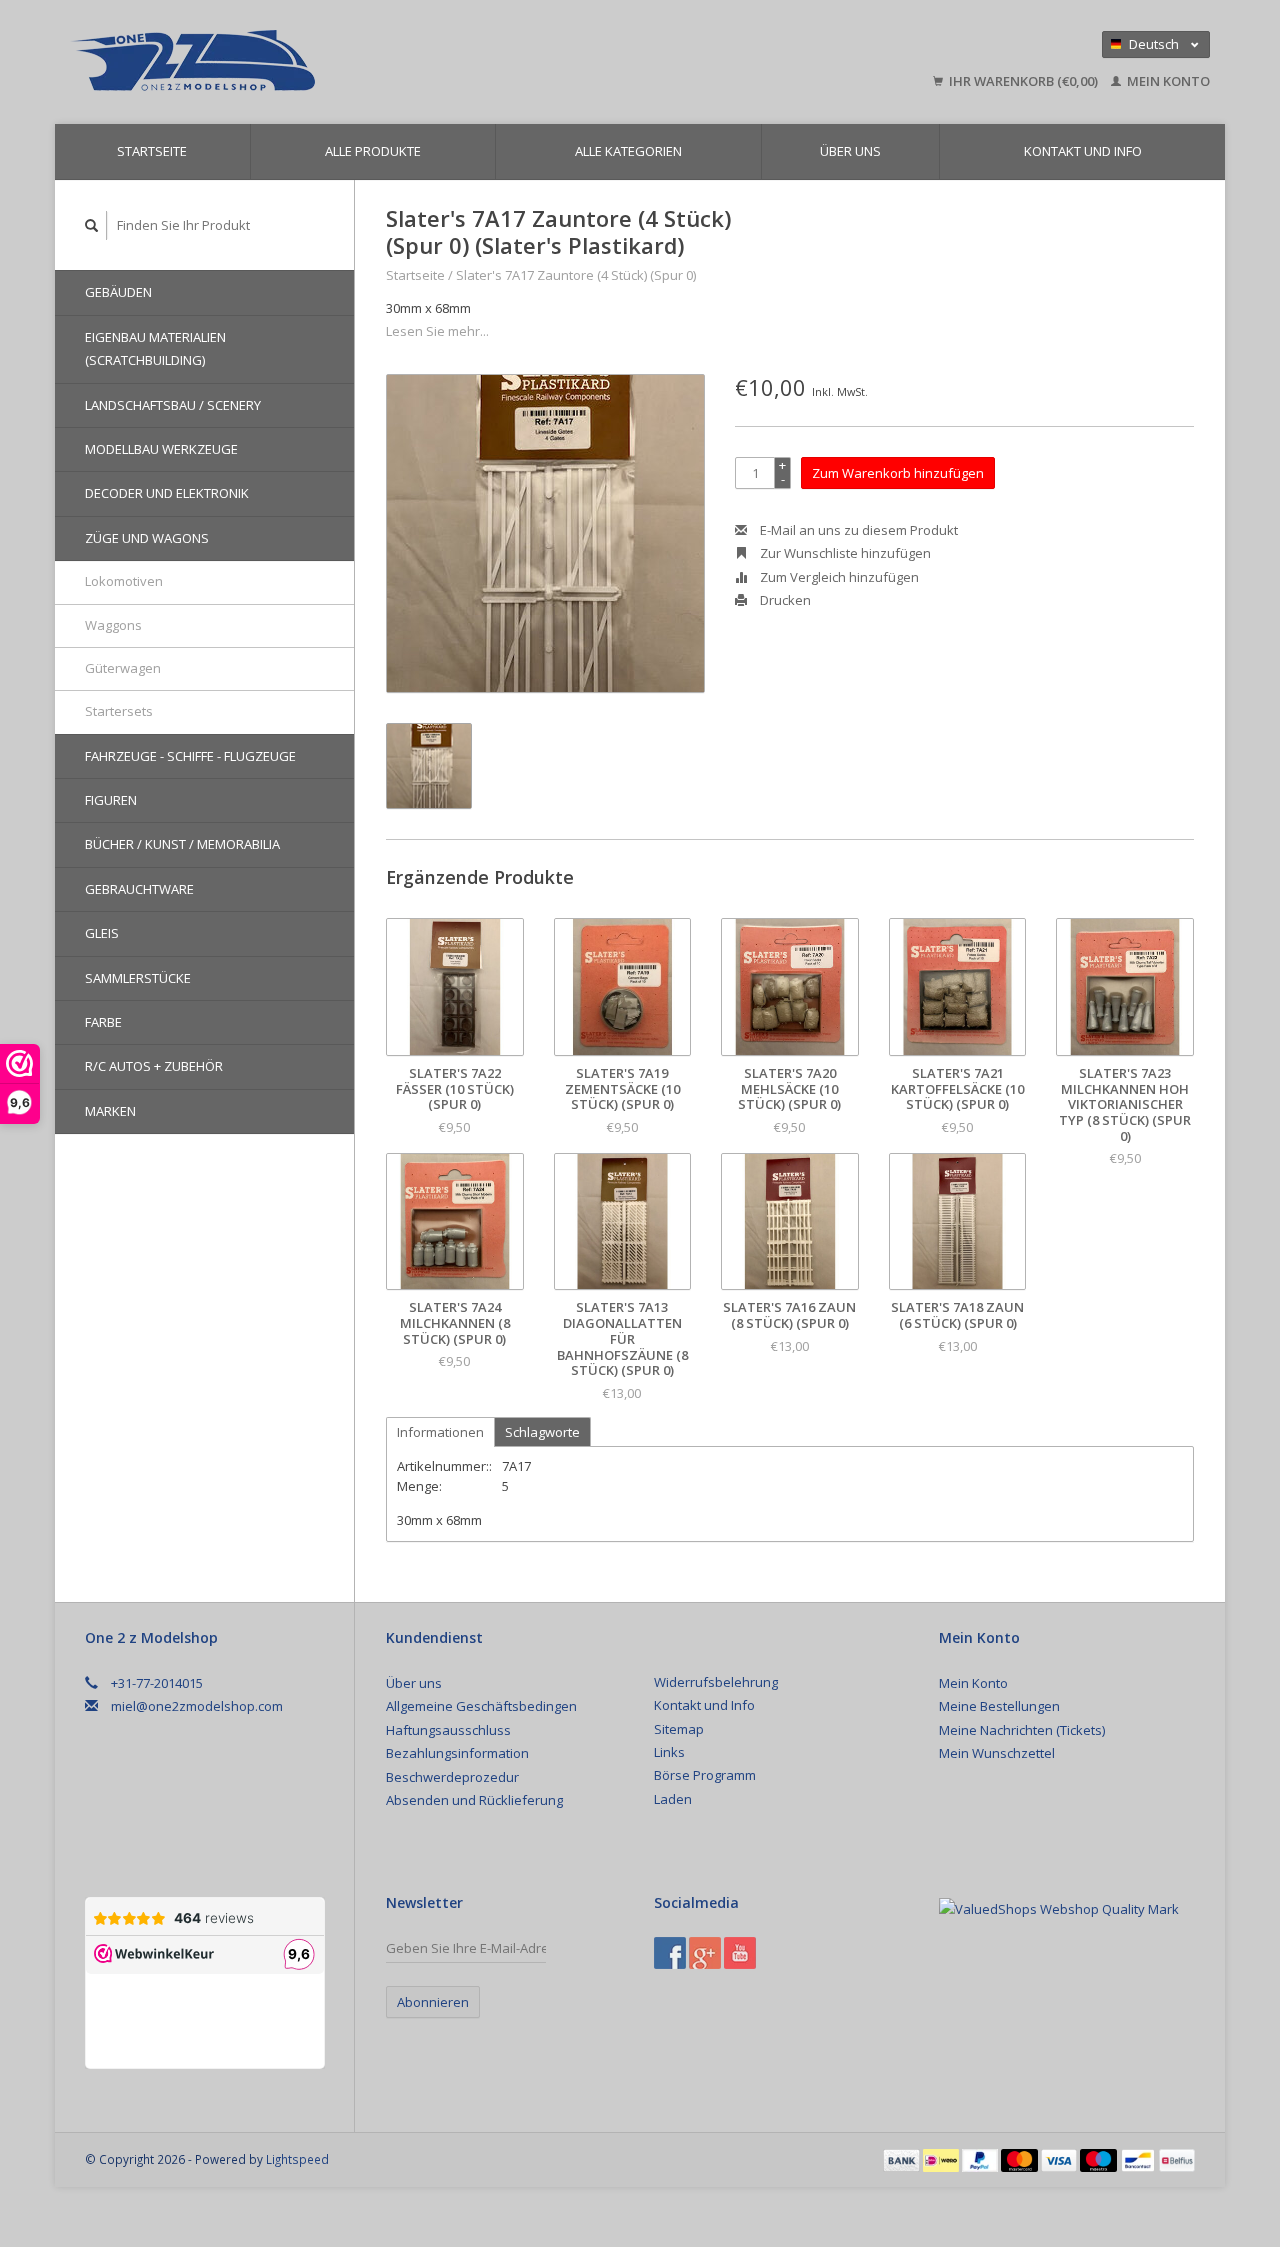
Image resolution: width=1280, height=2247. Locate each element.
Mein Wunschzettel (997, 1753)
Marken (110, 1111)
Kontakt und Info (1083, 151)
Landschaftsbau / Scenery (173, 405)
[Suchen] (92, 225)
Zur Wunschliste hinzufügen (844, 553)
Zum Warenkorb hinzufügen (898, 473)
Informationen (440, 1432)
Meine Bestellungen (999, 1706)
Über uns (850, 151)
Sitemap (679, 1729)
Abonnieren (433, 2002)
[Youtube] (740, 1953)
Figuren (111, 800)
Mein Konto (1167, 81)
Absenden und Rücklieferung (474, 1800)
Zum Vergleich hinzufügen (838, 577)
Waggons (113, 625)
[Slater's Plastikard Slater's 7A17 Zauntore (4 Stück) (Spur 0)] (545, 533)
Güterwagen (123, 668)
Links (669, 1752)
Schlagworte (542, 1432)
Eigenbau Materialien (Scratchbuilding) (155, 348)
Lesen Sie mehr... (437, 331)
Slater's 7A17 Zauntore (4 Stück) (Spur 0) (576, 275)
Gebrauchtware (139, 889)
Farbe (103, 1022)
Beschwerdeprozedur (452, 1777)
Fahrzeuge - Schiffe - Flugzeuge (190, 756)
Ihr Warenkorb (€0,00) (1023, 81)
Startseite (152, 151)
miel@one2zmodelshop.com (197, 1706)
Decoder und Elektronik (167, 493)
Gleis (102, 933)
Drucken (784, 600)
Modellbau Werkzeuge (161, 449)
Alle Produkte (373, 151)
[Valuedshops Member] (1059, 1909)
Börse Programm (705, 1775)
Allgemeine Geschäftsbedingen (481, 1706)
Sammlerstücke (138, 978)
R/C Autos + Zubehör (154, 1066)
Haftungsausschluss (448, 1730)
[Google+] (705, 1953)
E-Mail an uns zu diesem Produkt (857, 530)
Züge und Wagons (147, 538)
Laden (673, 1799)
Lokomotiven (124, 581)
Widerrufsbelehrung (716, 1682)
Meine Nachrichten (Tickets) (1022, 1730)
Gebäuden (118, 292)
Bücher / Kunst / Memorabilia (182, 844)
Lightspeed (297, 2159)
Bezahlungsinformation (457, 1753)
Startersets (119, 711)
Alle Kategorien (628, 151)
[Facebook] (670, 1953)
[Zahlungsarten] (903, 2159)
